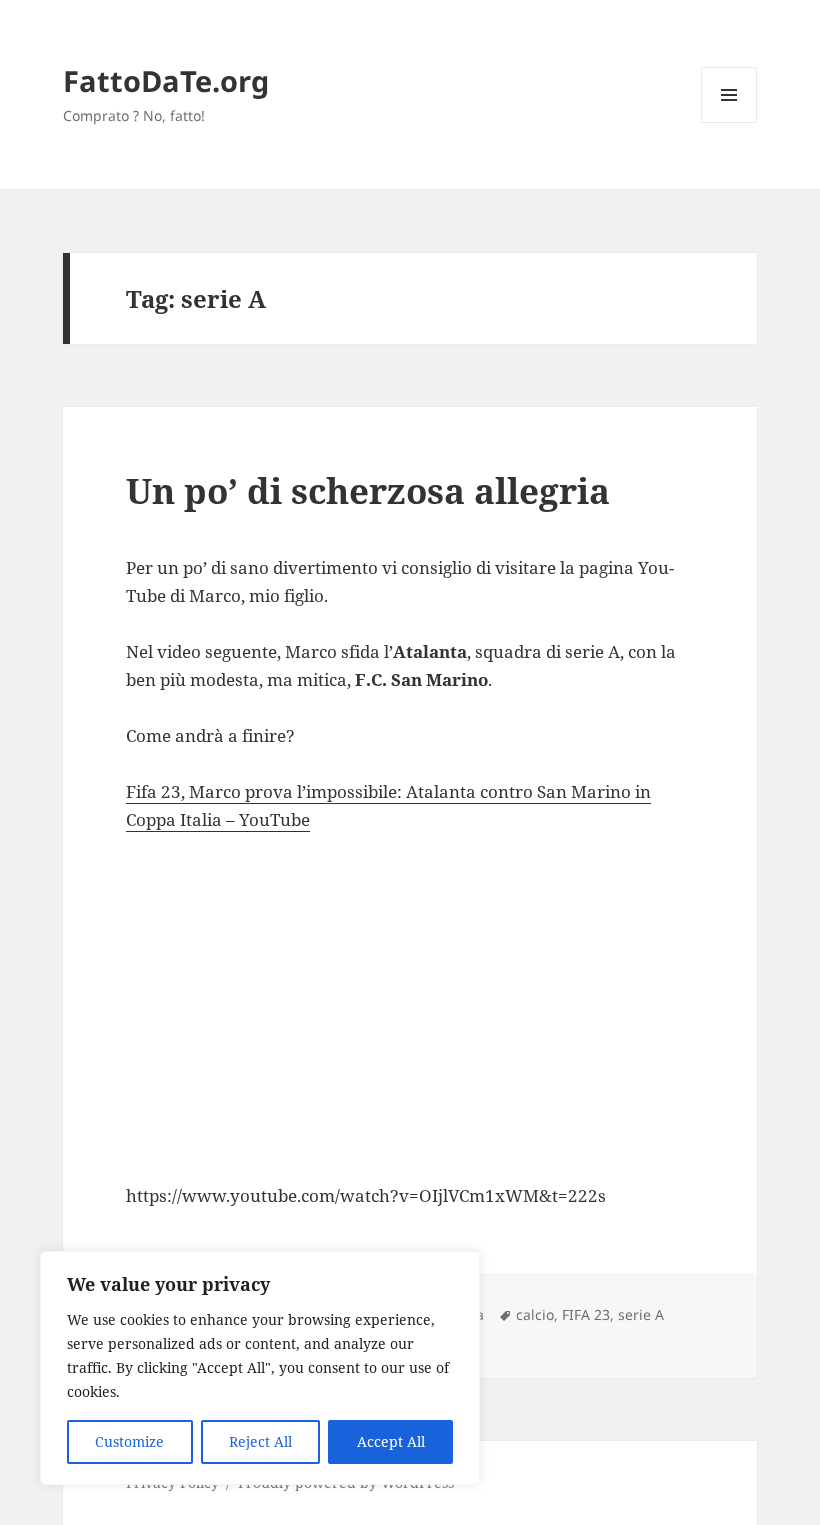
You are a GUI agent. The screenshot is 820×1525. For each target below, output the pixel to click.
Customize (129, 1441)
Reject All (260, 1441)
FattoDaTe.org (166, 80)
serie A (641, 1314)
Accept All (391, 1441)
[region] (260, 1368)
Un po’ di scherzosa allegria (368, 490)
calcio (535, 1314)
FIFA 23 (586, 1314)
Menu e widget (729, 122)
